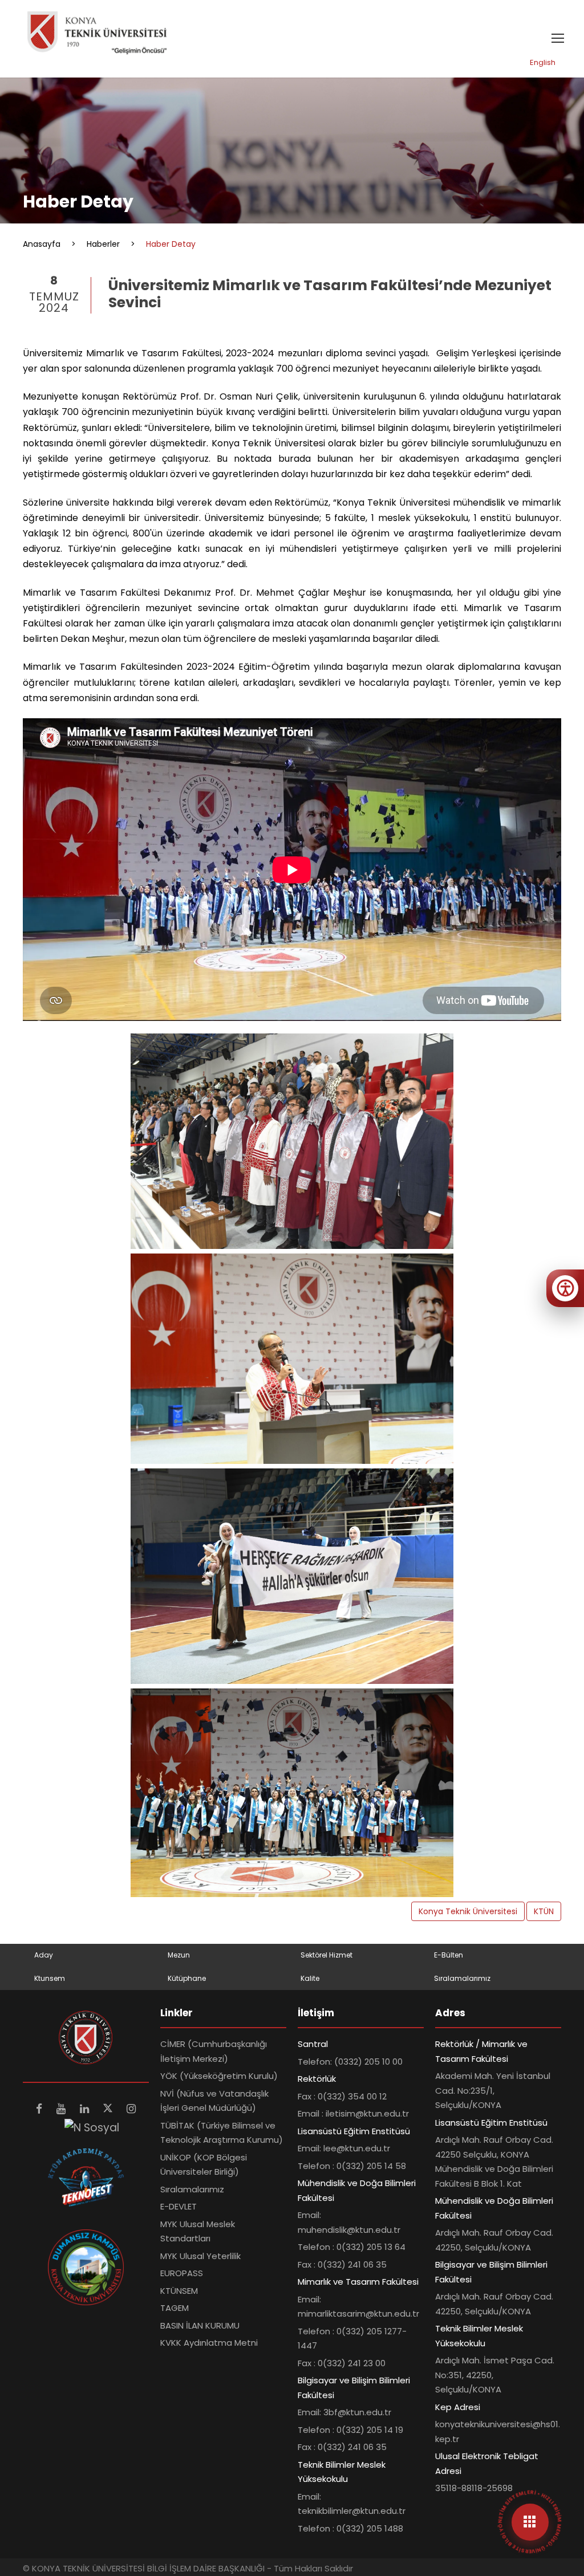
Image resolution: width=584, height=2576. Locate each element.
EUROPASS (182, 2273)
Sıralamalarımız (462, 1978)
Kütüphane (187, 1978)
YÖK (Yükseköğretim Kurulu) (219, 2076)
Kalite (310, 1978)
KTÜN (544, 1911)
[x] (109, 2109)
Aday (44, 1955)
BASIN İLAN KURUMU (200, 2325)
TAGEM (175, 2308)
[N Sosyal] (92, 2127)
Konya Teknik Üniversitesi (468, 1911)
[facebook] (40, 2109)
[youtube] (62, 2109)
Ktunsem (50, 1978)
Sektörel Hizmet (327, 1955)
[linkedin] (86, 2109)
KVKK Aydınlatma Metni (209, 2343)
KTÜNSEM (179, 2291)
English (543, 62)
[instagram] (131, 2109)
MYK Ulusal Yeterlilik (200, 2256)
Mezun (179, 1955)
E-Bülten (449, 1955)
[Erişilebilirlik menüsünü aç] (565, 1288)
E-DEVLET (179, 2206)
